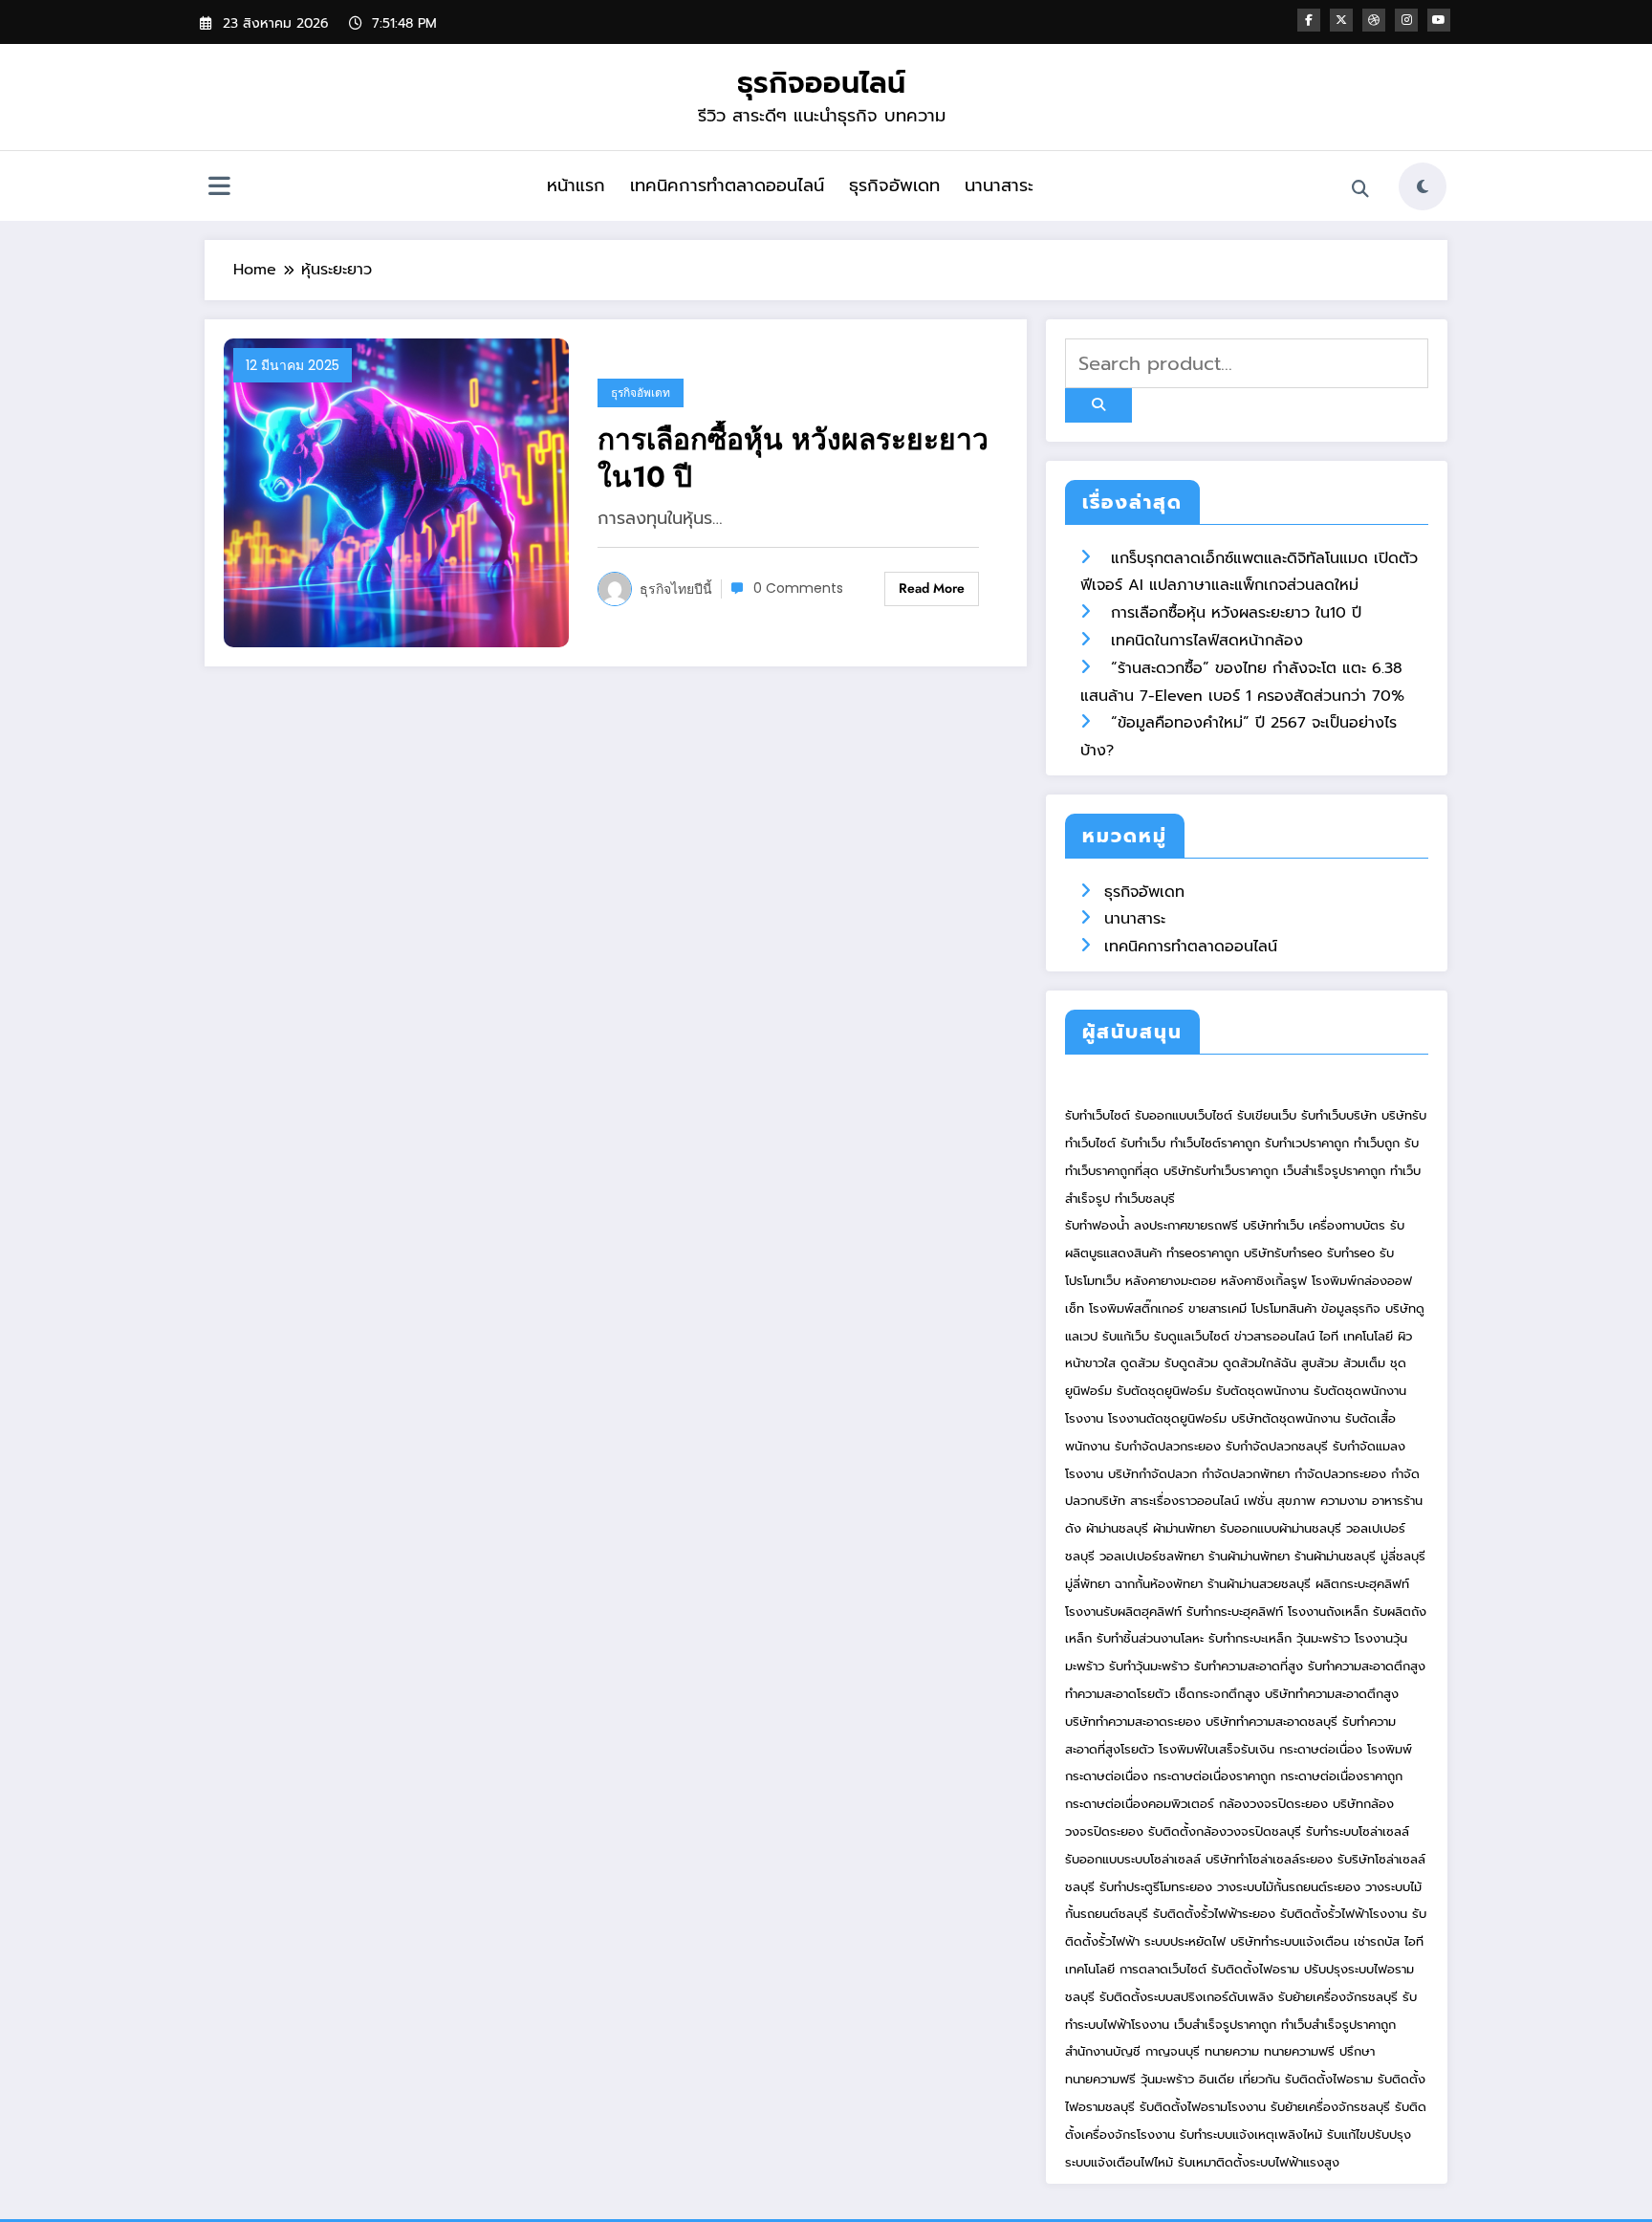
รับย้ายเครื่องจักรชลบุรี (1338, 1997)
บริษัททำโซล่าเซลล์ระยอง (1269, 1859)
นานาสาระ (999, 185)
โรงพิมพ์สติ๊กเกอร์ (1136, 1308)
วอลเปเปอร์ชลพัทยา (1152, 1556)
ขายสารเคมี (1217, 1308)
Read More (932, 588)
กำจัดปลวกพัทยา (1246, 1474)
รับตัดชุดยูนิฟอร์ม (1164, 1391)
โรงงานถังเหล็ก (1328, 1612)
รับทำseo (1351, 1253)
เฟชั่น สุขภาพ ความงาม (1305, 1501)
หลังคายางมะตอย (1171, 1281)
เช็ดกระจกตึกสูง (1217, 1694)
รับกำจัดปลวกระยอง (1168, 1446)
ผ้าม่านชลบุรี (1117, 1528)
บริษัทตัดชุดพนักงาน (1286, 1418)
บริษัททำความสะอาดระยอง (1133, 1721)
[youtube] (1439, 20)
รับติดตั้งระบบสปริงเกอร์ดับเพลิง (1186, 1997)
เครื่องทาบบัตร (1347, 1225)
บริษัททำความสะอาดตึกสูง (1332, 1694)
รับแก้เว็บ (1126, 1336)
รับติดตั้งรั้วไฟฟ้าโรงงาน (1344, 1914)
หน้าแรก (576, 185)
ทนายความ (1232, 2051)
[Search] (1360, 189)
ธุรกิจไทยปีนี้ (676, 589)
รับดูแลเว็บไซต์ (1192, 1336)
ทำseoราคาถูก (1203, 1253)
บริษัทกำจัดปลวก (1152, 1474)
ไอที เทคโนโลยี (1356, 1336)
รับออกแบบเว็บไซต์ (1186, 1115)
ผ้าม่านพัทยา (1184, 1528)
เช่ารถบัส (1377, 1941)
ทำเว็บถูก (1377, 1143)
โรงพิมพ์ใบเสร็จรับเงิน (1217, 1749)
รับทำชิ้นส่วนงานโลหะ (1150, 1638)
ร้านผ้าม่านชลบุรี (1335, 1556)
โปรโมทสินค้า (1284, 1308)
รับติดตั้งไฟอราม (1255, 1969)
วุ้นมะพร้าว (1323, 1638)
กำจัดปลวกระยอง (1340, 1474)
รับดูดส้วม (1191, 1363)
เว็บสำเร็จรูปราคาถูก (1334, 1171)
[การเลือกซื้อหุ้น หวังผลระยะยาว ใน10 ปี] (396, 491)
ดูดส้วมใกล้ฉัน (1260, 1363)
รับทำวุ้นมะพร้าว (1149, 1666)
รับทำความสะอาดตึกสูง (1367, 1666)
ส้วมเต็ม (1364, 1363)
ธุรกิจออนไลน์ (821, 83)
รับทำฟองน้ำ (1097, 1225)
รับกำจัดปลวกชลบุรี (1277, 1446)
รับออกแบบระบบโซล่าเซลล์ (1133, 1859)
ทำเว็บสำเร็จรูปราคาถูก (1338, 2025)
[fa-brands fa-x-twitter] (1341, 20)
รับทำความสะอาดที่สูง (1249, 1666)
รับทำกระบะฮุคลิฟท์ (1235, 1612)
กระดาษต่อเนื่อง (1321, 1749)
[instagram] (1406, 20)
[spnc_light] (1423, 186)
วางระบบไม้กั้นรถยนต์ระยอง (1289, 1887)
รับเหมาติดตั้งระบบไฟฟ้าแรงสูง (1259, 2162)
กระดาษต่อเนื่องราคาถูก (1214, 1776)
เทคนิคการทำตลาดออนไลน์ (727, 185)
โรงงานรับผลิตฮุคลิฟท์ (1123, 1612)
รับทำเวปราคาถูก (1307, 1143)
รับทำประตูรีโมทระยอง (1156, 1887)
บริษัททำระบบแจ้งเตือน (1290, 1941)
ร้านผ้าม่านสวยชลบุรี (1259, 1584)
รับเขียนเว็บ (1267, 1115)
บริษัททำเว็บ (1273, 1225)
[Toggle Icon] (219, 188)
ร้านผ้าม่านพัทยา (1249, 1556)
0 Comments (798, 588)
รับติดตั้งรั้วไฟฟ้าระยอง (1214, 1914)
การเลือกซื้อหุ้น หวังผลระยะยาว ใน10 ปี (793, 458)
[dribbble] (1374, 20)
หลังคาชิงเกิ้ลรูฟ (1264, 1281)
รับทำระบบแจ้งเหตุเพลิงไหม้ (1253, 2135)
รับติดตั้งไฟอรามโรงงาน (1205, 2107)
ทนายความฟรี (1299, 2051)
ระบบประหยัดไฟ (1185, 1941)
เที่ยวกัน (1262, 2079)
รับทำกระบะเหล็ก (1250, 1638)
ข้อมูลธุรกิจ (1351, 1308)
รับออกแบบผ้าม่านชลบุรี (1281, 1528)
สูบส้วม (1320, 1363)
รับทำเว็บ (1143, 1143)
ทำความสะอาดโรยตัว (1118, 1694)
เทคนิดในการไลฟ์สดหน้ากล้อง (1207, 641)
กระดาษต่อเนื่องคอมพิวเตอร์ (1140, 1804)
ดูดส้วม (1140, 1363)
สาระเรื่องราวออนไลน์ (1185, 1501)
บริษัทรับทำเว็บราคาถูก (1221, 1171)
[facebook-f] (1309, 20)
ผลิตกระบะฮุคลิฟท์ (1362, 1584)
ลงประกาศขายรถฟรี (1186, 1225)
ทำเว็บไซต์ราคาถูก (1215, 1143)
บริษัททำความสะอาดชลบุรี (1272, 1721)
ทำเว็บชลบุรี (1145, 1198)
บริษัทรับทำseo (1283, 1253)
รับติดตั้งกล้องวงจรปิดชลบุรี (1225, 1831)
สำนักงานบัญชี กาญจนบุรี (1132, 2051)
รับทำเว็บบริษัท (1339, 1115)
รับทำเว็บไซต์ (1098, 1115)
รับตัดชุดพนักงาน (1262, 1391)
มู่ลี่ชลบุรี (1403, 1556)
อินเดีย (1219, 2079)
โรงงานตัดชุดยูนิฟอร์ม (1167, 1418)
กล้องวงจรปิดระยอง (1273, 1804)
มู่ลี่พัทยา (1087, 1584)
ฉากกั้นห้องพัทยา (1159, 1584)
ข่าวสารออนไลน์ (1274, 1336)
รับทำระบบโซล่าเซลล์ (1358, 1831)
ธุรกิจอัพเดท (894, 185)
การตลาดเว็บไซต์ (1163, 1969)
